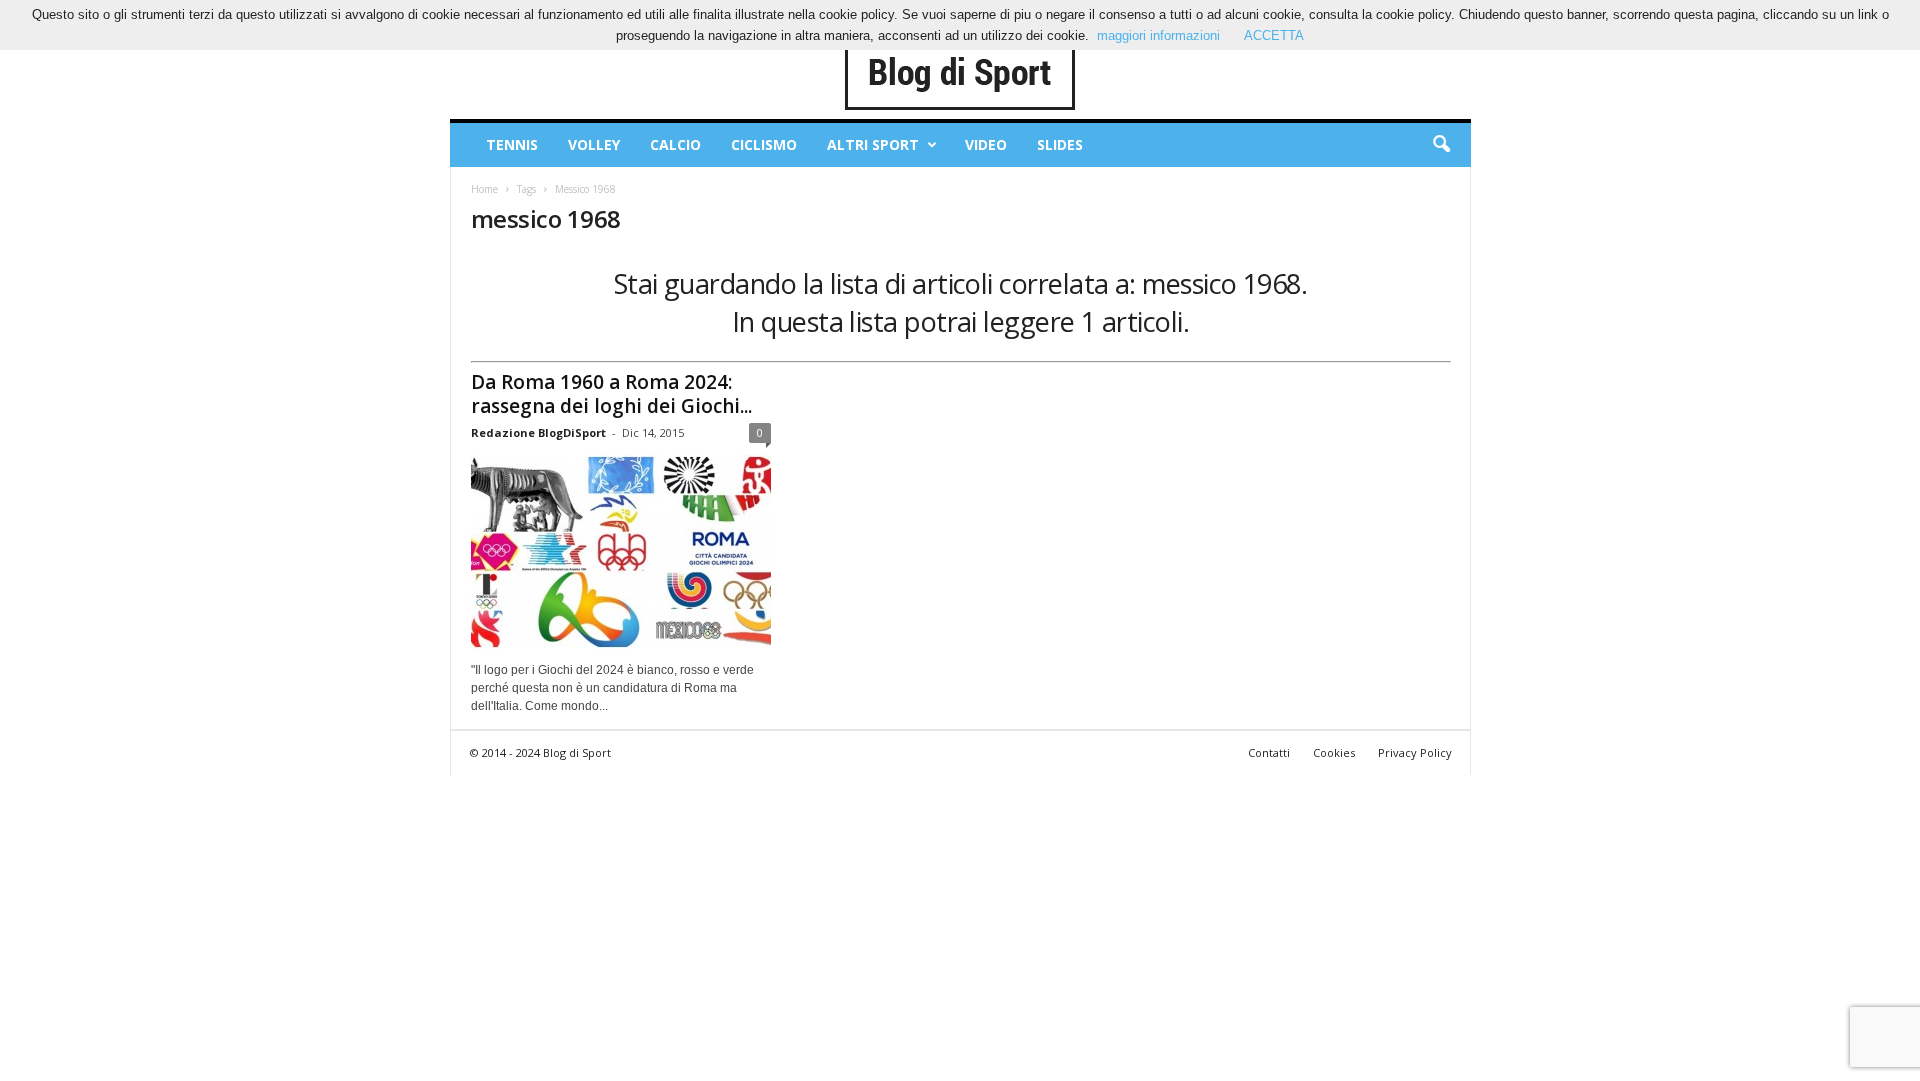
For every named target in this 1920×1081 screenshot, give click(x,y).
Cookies (1334, 752)
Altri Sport (873, 144)
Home (484, 189)
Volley (594, 144)
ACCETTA (1274, 35)
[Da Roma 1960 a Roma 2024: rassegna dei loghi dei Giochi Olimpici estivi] (621, 552)
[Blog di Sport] (960, 74)
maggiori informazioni (1158, 35)
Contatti (1269, 752)
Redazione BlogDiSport (538, 432)
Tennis (512, 144)
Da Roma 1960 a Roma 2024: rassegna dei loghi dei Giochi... (611, 394)
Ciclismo (764, 144)
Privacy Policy (1415, 752)
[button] (1441, 145)
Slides (1060, 144)
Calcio (675, 144)
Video (986, 144)
